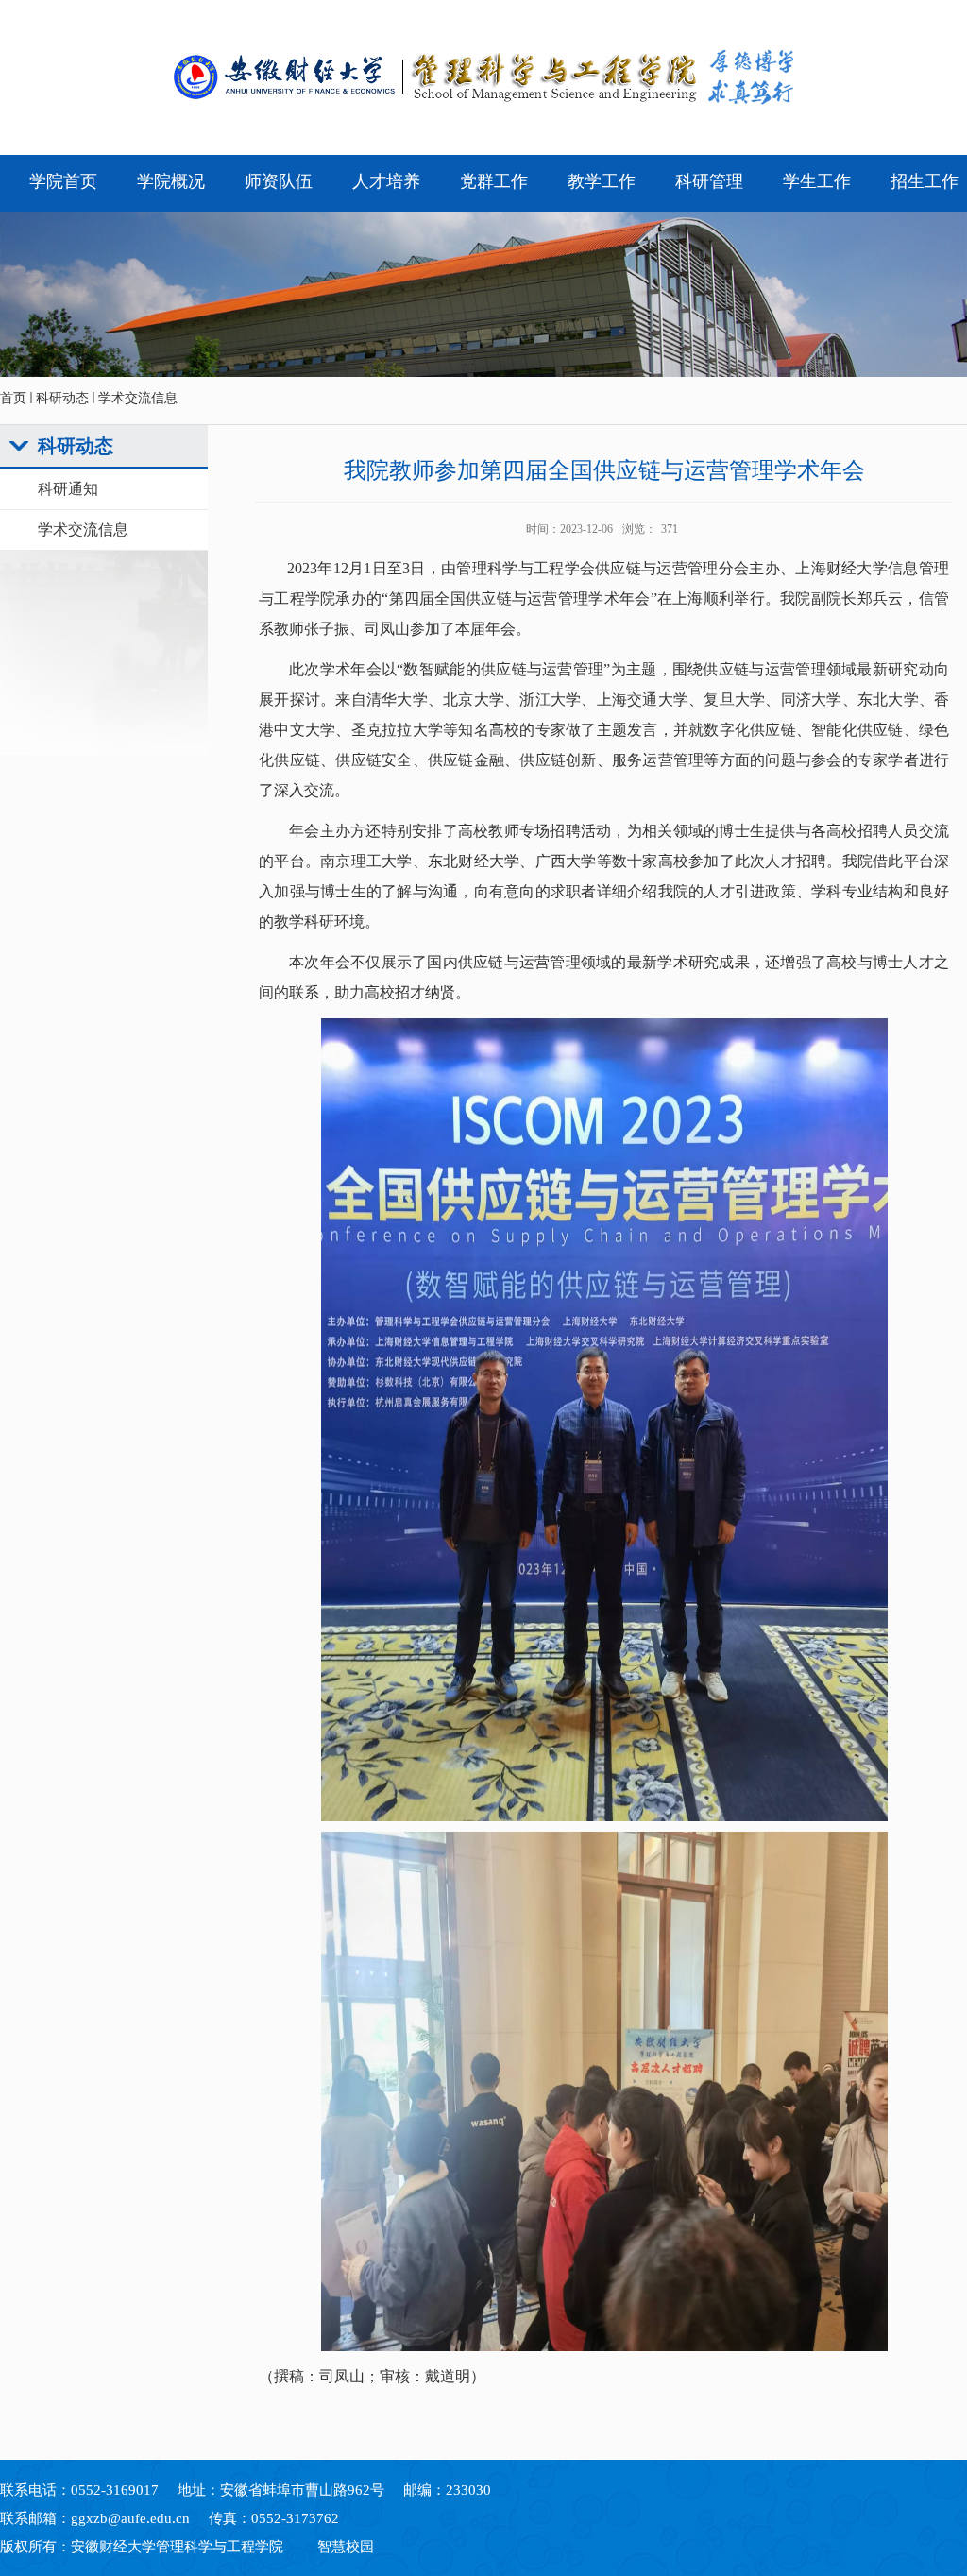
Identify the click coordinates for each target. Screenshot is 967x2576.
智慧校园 (346, 2547)
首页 (13, 398)
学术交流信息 (138, 398)
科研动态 (62, 398)
